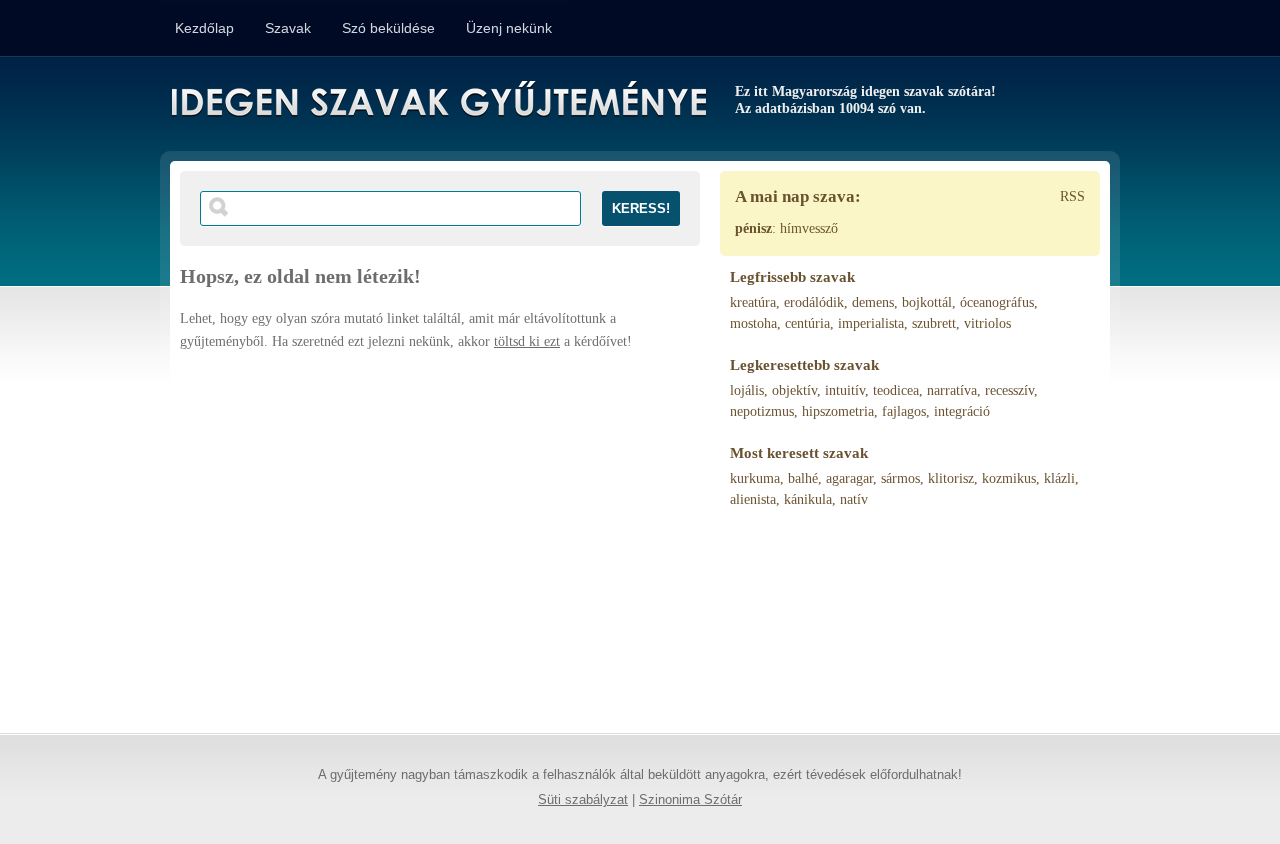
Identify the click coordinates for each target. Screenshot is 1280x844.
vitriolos (987, 323)
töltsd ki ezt (527, 341)
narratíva (952, 390)
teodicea (896, 390)
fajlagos (904, 411)
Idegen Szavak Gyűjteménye (437, 102)
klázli (1059, 478)
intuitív (845, 390)
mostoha (753, 323)
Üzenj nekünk (509, 28)
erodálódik (814, 302)
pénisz (753, 228)
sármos (900, 478)
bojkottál (927, 302)
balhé (803, 478)
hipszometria (838, 411)
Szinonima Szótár (690, 800)
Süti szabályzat (583, 800)
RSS (1072, 196)
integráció (962, 411)
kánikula (808, 499)
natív (854, 499)
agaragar (849, 478)
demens (873, 302)
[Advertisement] (440, 533)
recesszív (1009, 390)
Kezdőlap (204, 28)
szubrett (934, 323)
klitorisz (951, 478)
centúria (807, 323)
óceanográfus (997, 302)
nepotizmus (762, 411)
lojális (747, 390)
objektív (794, 390)
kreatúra (753, 302)
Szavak (288, 28)
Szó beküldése (388, 28)
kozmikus (1009, 478)
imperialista (871, 323)
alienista (753, 499)
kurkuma (755, 478)
